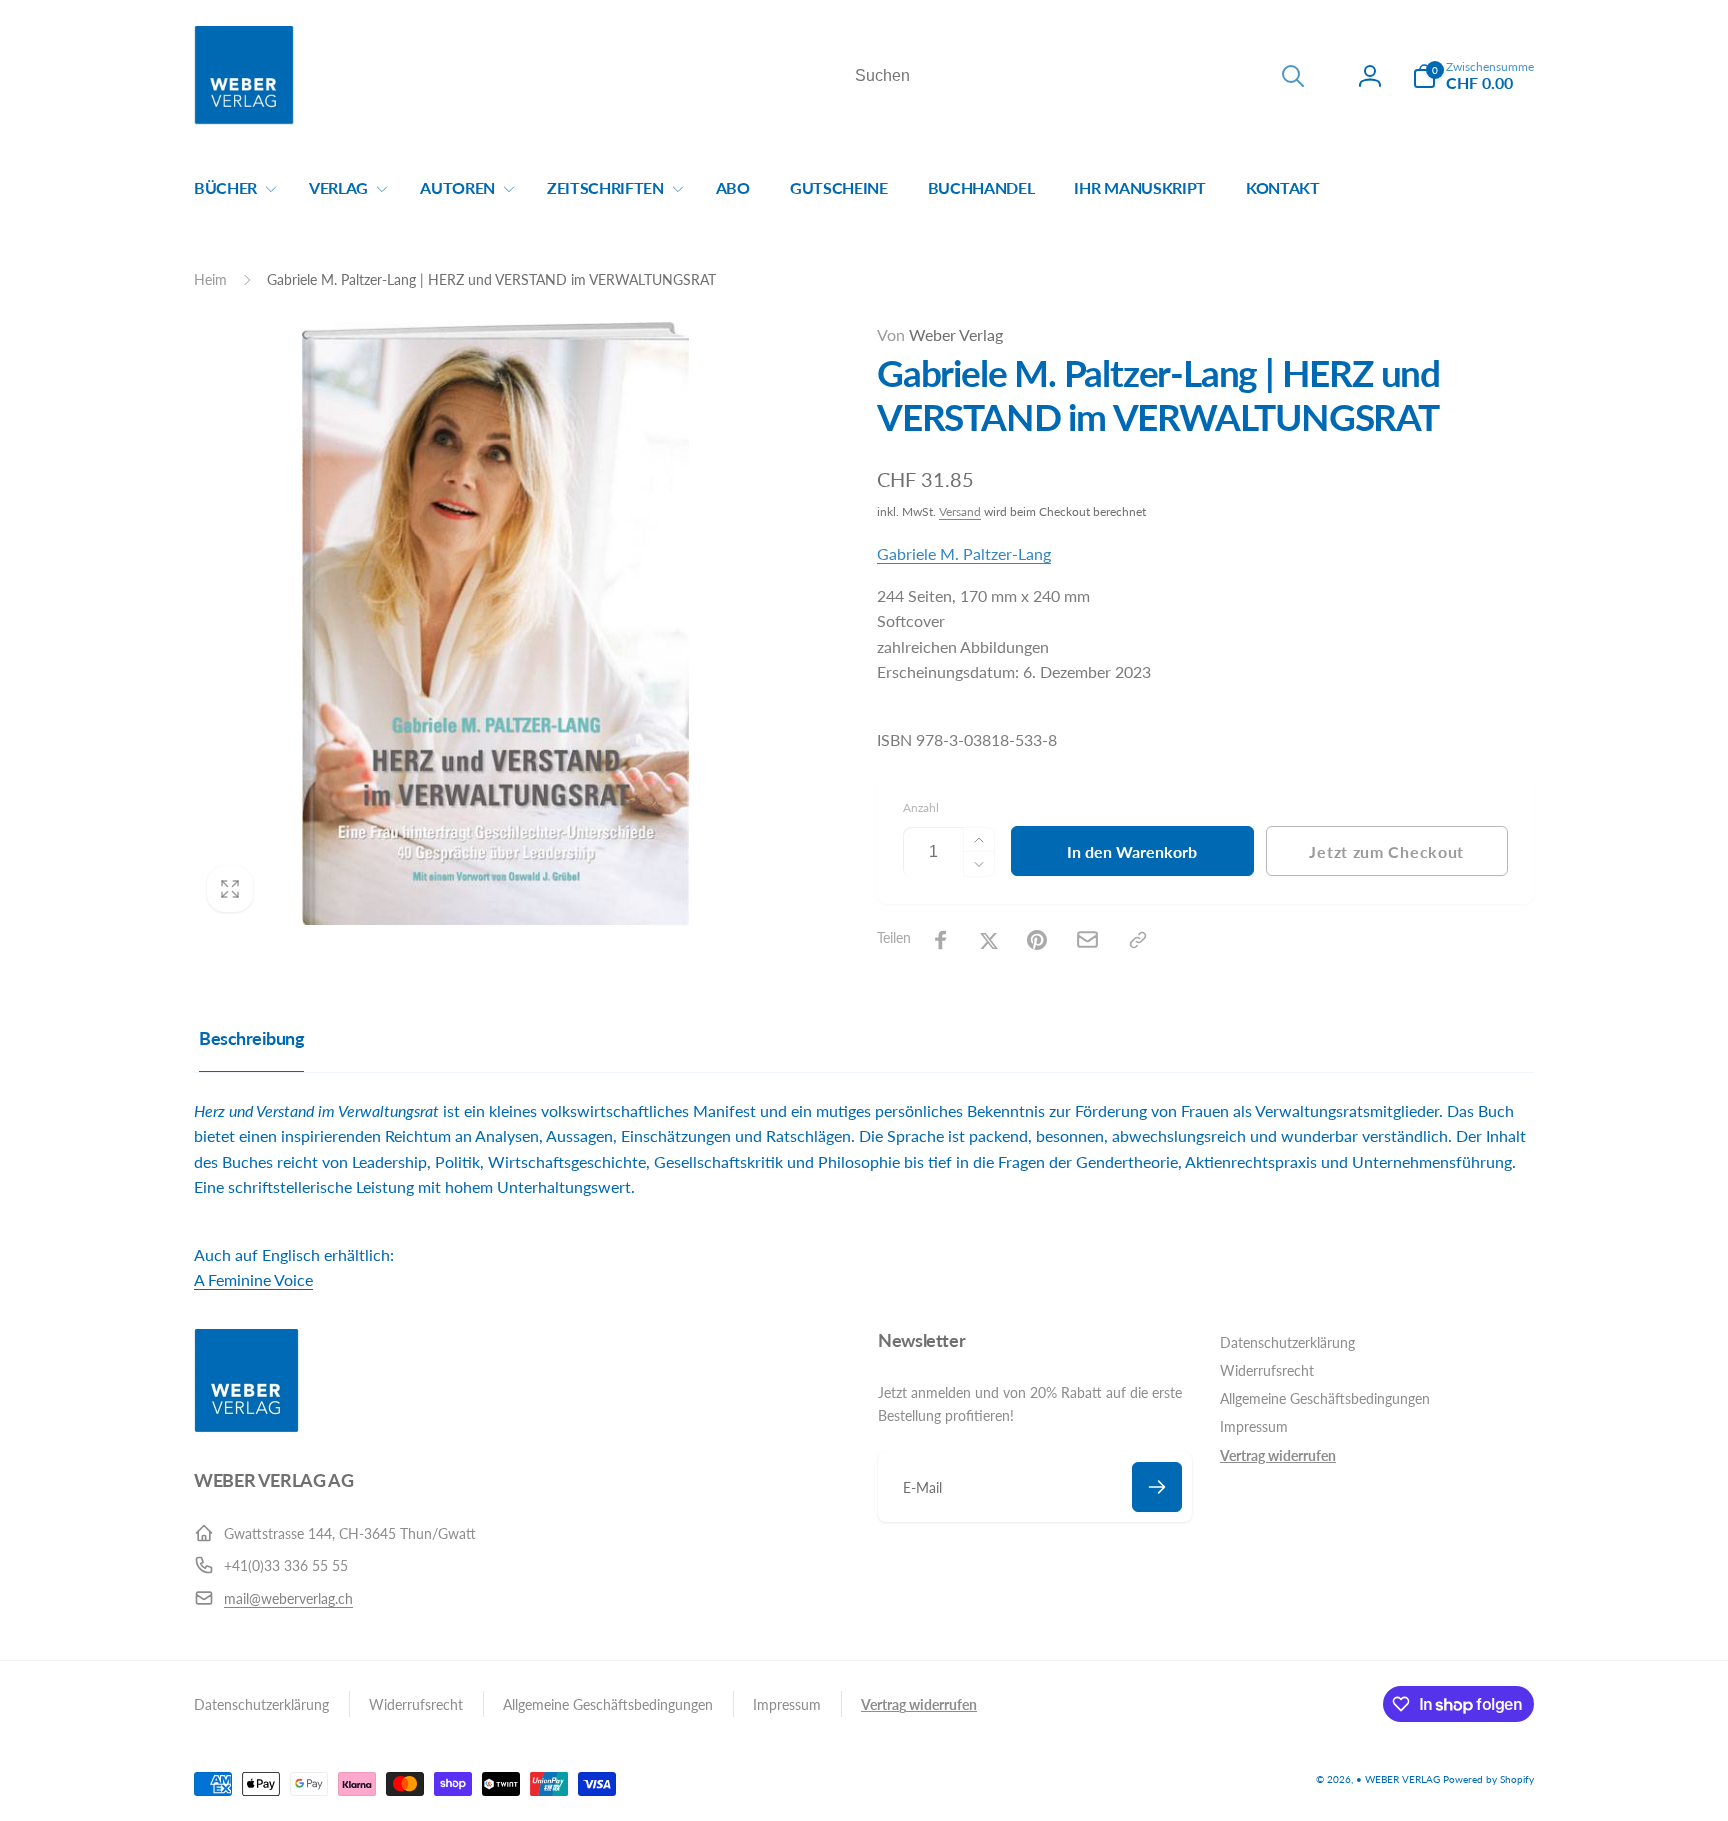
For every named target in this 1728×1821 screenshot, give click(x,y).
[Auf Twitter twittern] (989, 940)
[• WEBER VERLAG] (246, 1426)
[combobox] (1078, 76)
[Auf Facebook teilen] (941, 940)
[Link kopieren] (1138, 940)
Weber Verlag (940, 334)
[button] (1473, 76)
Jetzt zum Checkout (1386, 851)
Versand (960, 511)
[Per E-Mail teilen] (1087, 939)
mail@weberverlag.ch (288, 1598)
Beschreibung (251, 1038)
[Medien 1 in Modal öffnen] (495, 623)
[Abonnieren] (1157, 1487)
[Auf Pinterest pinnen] (1037, 940)
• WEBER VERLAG (1398, 1779)
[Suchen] (1293, 76)
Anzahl (921, 807)
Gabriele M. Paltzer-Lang (964, 553)
